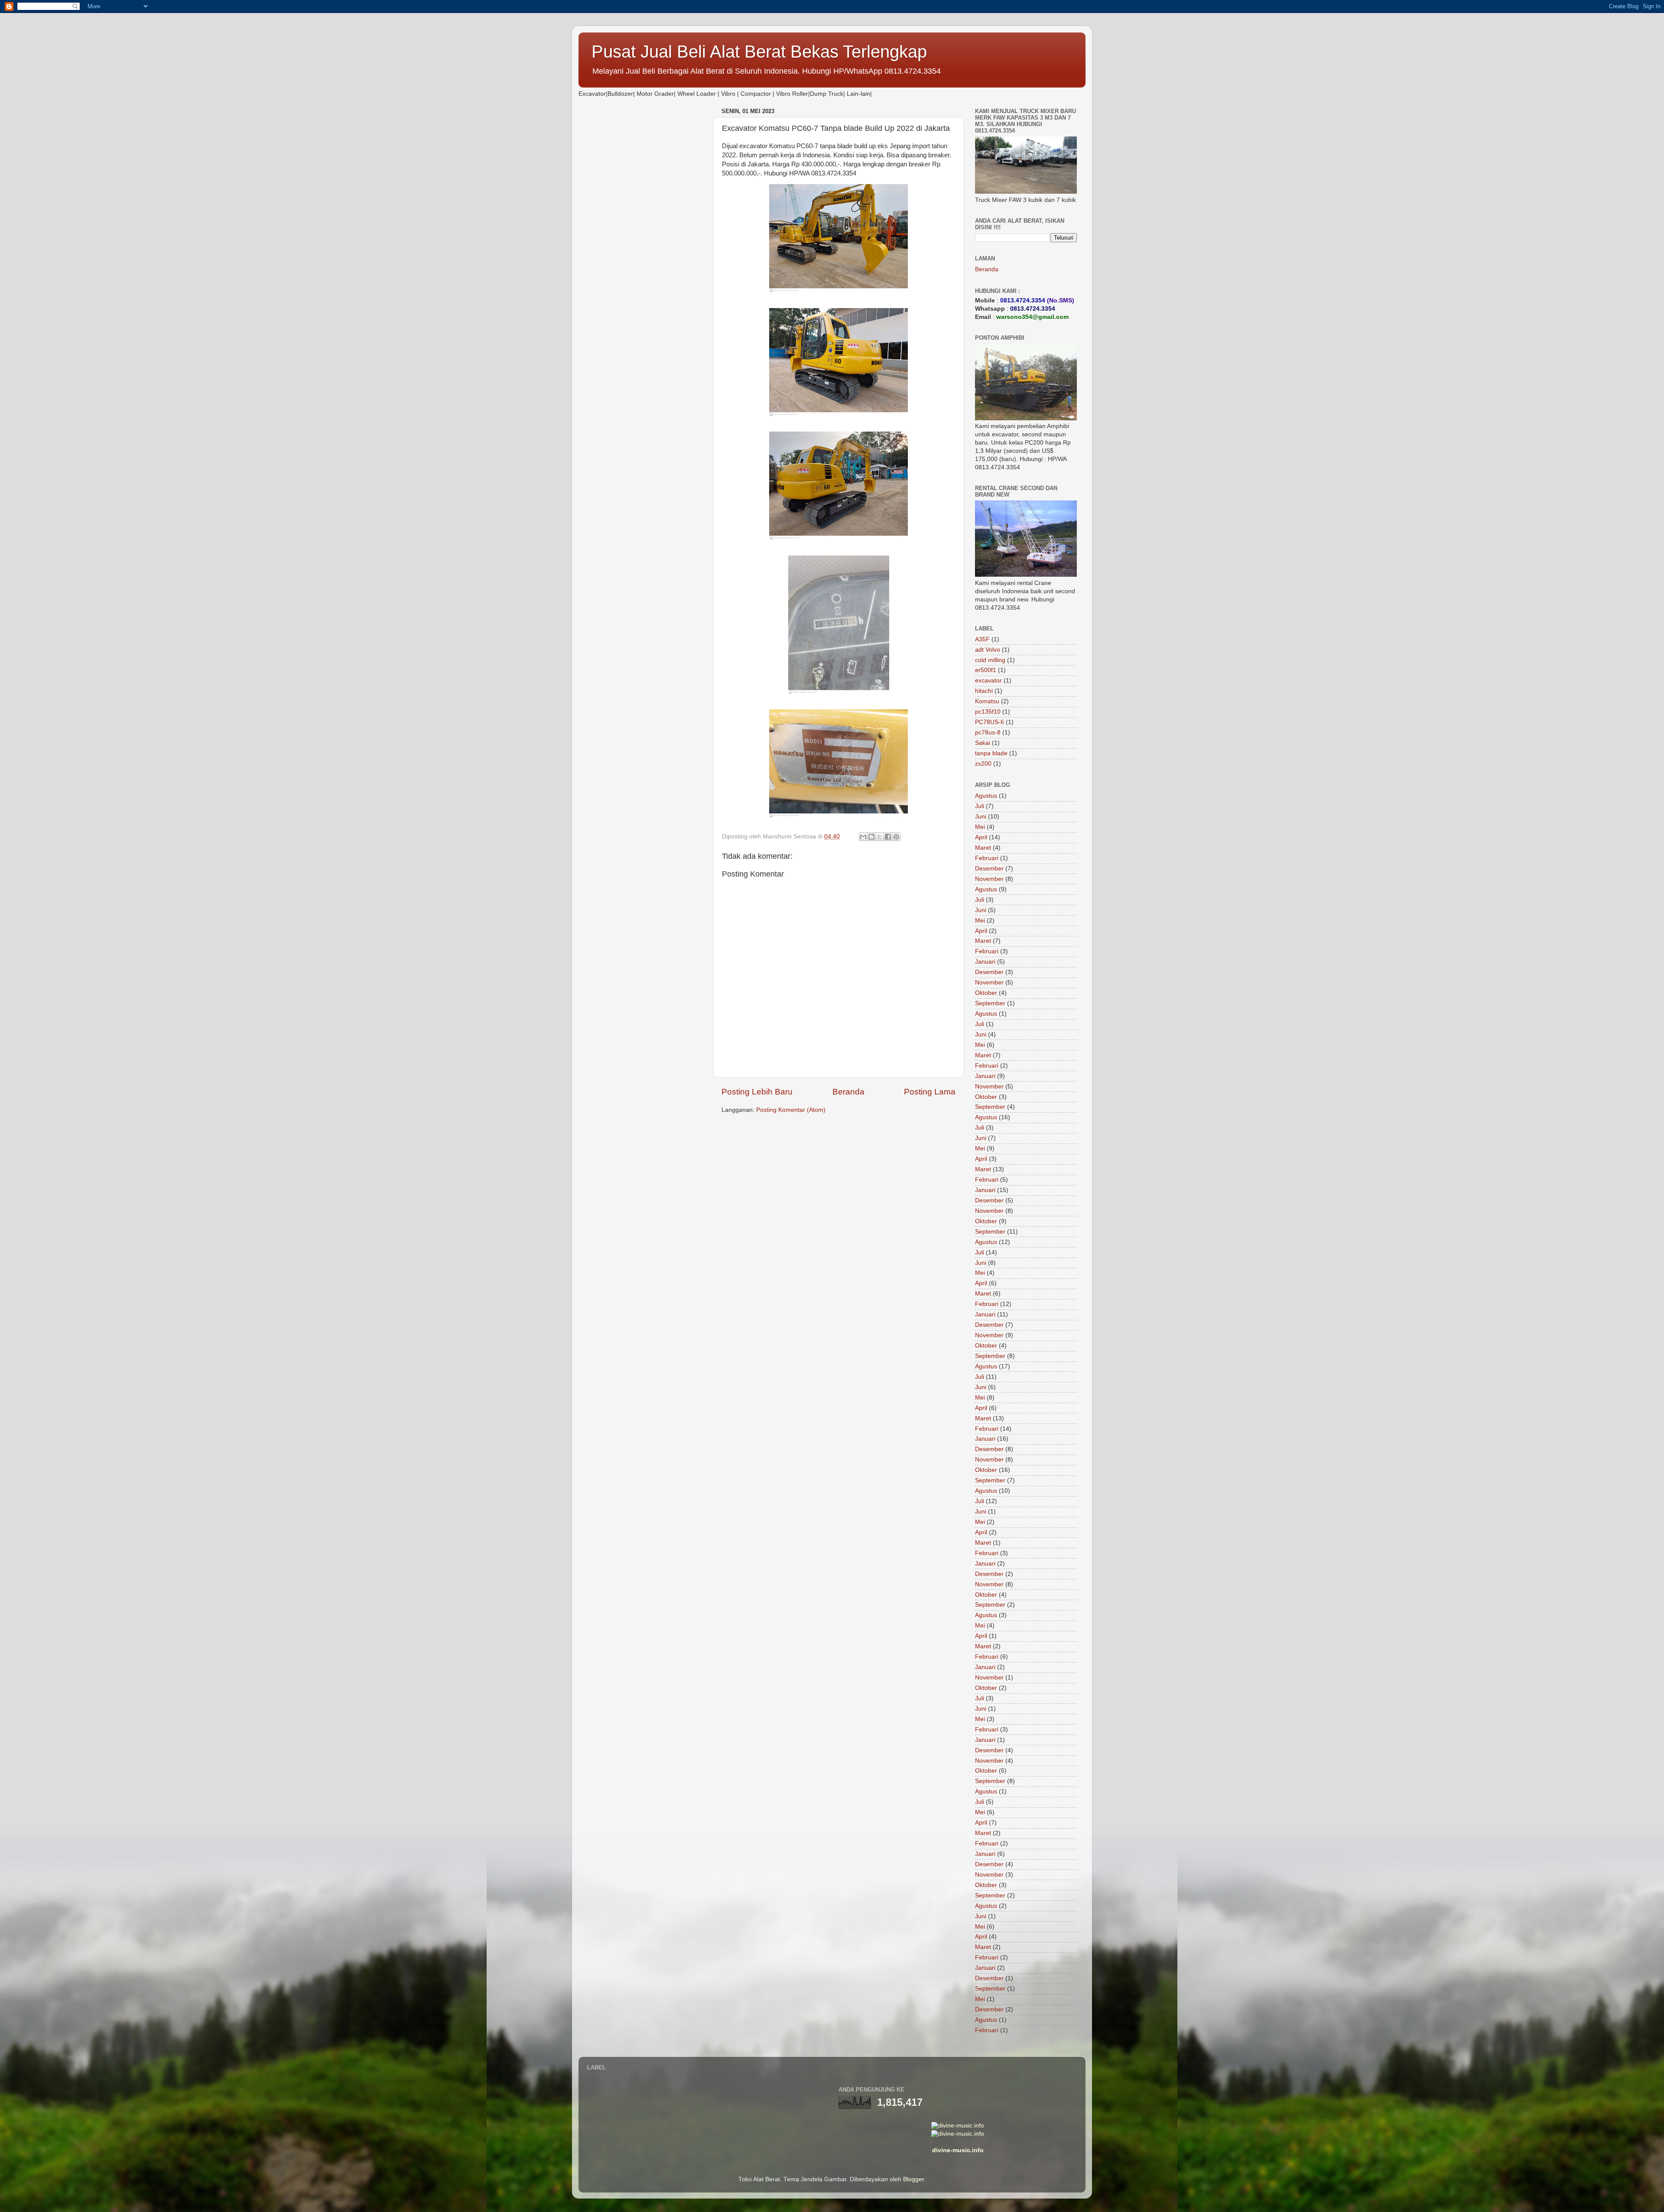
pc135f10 (988, 712)
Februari (987, 858)
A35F (982, 639)
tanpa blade (991, 753)
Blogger (913, 2179)
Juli (980, 806)
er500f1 (986, 670)
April (981, 837)
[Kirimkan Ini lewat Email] (863, 837)
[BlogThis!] (871, 837)
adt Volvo (988, 650)
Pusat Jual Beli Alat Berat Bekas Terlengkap (759, 52)
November (989, 879)
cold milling (990, 660)
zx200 (983, 764)
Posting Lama (930, 1092)
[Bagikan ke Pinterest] (896, 837)
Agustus (986, 796)
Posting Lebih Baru (757, 1092)
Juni (981, 817)
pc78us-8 (988, 732)
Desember (989, 869)
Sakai (983, 743)
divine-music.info (958, 2150)
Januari (985, 962)
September (990, 1003)
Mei (980, 827)
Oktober (986, 993)
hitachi (984, 691)
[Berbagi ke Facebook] (888, 837)
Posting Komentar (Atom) (791, 1110)
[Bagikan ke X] (880, 837)
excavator (988, 680)
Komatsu (987, 701)
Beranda (848, 1092)
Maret (983, 848)
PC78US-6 (990, 722)
